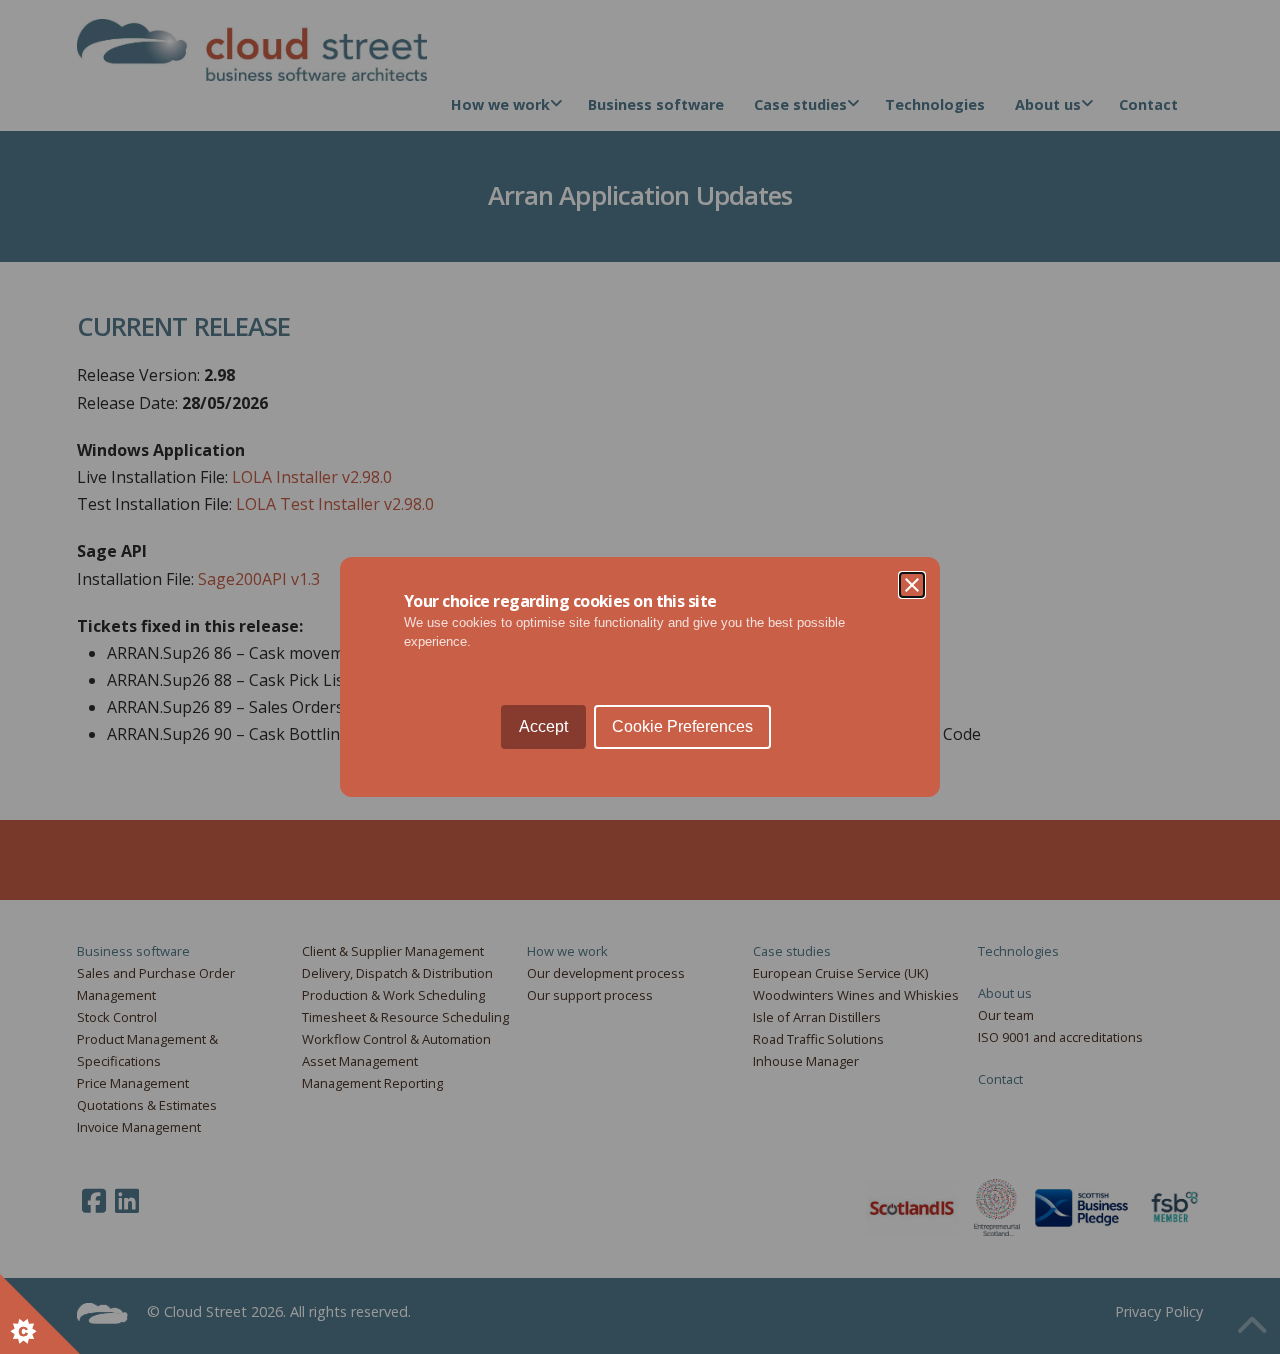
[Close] (912, 585)
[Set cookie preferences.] (40, 1314)
